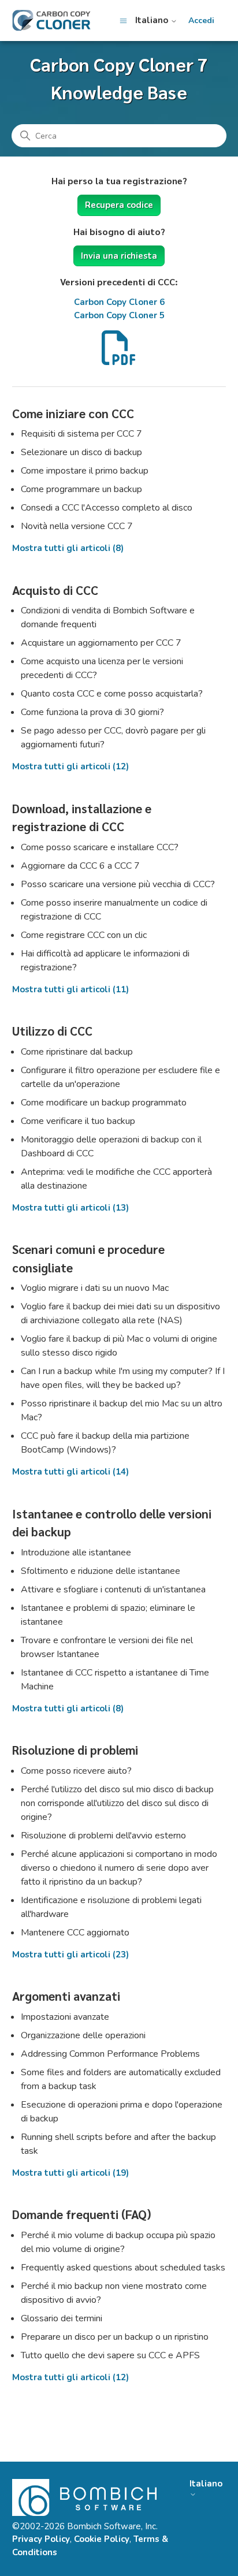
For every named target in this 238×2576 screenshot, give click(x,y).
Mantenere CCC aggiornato (75, 1933)
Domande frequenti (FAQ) (82, 2214)
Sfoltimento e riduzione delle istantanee (101, 1571)
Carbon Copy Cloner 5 (119, 315)
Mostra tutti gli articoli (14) (70, 1472)
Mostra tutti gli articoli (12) (70, 766)
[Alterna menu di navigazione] (123, 21)
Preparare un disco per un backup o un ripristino (115, 2337)
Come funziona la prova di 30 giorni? (92, 712)
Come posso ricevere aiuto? (76, 1771)
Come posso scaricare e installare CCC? (100, 847)
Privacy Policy (41, 2539)
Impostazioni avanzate (65, 2017)
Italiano (153, 21)
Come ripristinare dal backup (77, 1052)
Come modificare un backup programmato (104, 1103)
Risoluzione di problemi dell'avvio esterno (103, 1836)
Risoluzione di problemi (75, 1750)
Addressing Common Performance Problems (110, 2054)
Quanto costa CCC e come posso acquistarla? (112, 694)
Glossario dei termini (62, 2318)
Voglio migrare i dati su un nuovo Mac (95, 1288)
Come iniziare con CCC (73, 413)
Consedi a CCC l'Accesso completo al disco (107, 508)
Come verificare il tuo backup (78, 1121)
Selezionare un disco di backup (81, 452)
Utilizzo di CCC (52, 1031)
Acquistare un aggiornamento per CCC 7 (101, 643)
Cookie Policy (102, 2539)
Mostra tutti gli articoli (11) (70, 989)
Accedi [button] (201, 21)
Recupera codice (119, 205)
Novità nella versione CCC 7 (77, 526)
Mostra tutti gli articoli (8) (68, 548)
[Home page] (51, 21)
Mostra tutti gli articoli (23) (70, 1955)
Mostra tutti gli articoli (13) (70, 1208)
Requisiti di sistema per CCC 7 (81, 434)
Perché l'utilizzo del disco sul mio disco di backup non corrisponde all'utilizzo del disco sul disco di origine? (117, 1803)
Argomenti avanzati (66, 1996)
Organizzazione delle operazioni (83, 2035)
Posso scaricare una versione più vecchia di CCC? (118, 884)
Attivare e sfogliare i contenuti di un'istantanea (113, 1589)
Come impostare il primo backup (85, 471)
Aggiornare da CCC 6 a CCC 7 (80, 866)
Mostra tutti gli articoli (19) (70, 2173)
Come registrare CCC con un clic (84, 935)
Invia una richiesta (119, 256)
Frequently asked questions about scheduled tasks (123, 2268)
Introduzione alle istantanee (76, 1553)
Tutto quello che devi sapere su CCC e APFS (110, 2355)
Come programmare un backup (81, 489)
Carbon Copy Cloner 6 (119, 302)
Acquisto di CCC (55, 590)
